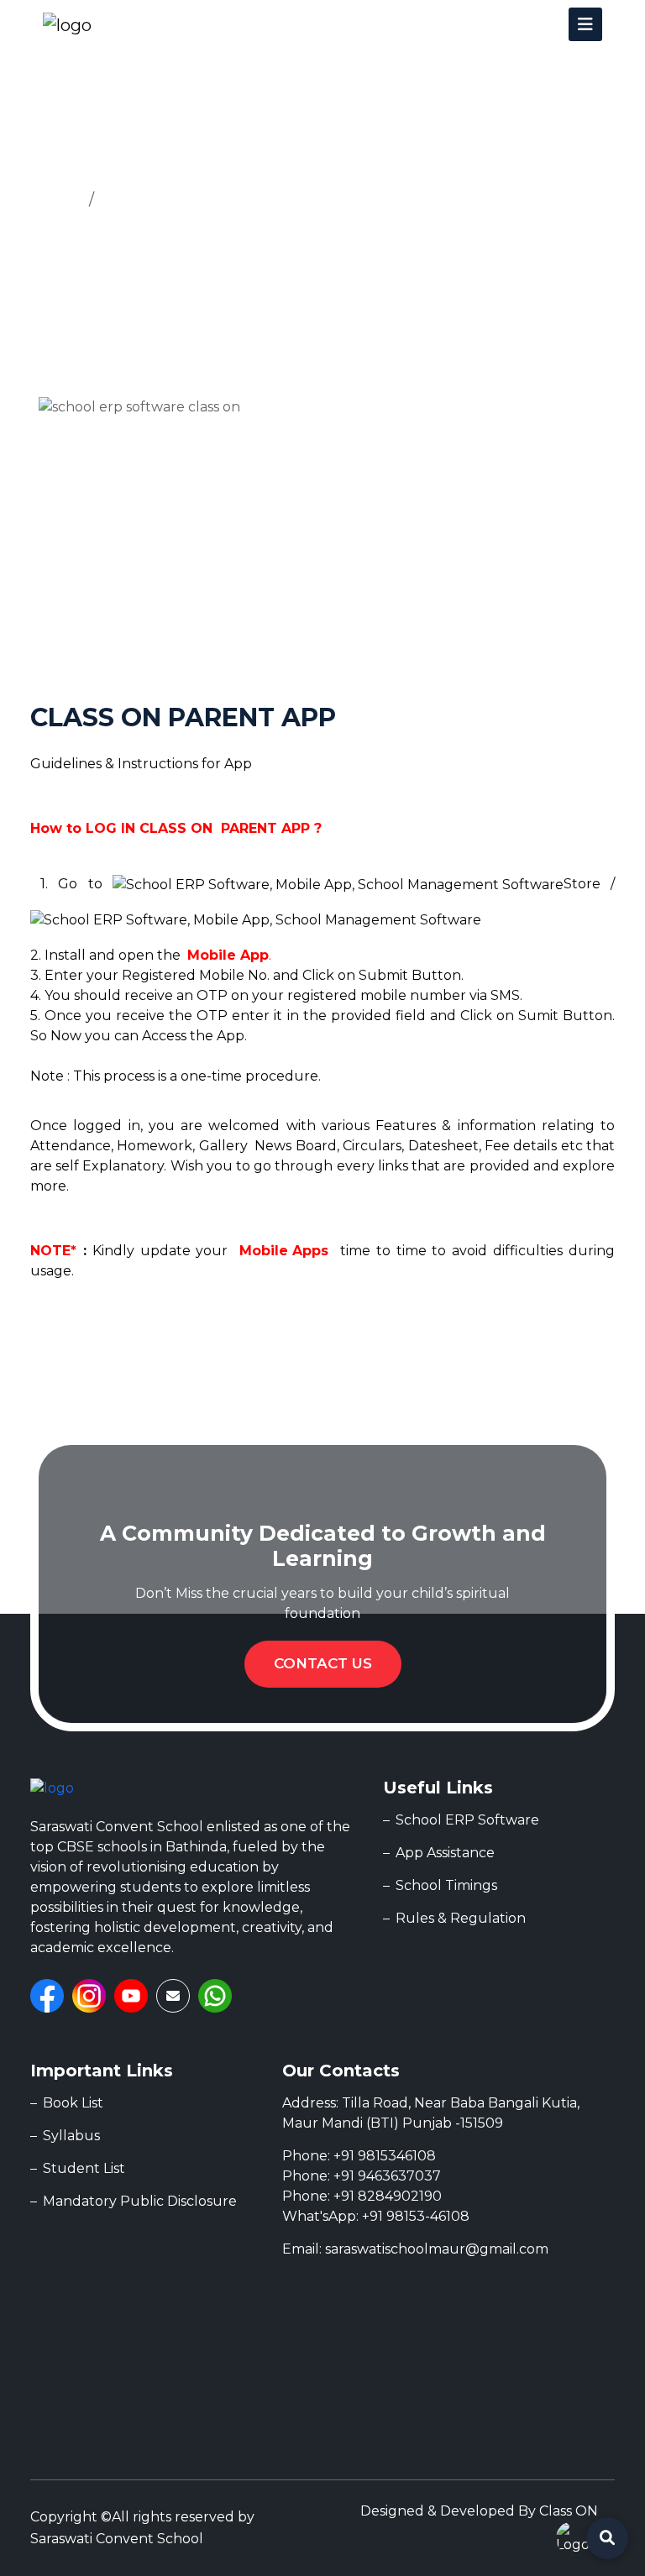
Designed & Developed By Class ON (479, 2511)
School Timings (446, 1885)
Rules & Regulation (461, 1918)
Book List (73, 2103)
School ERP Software (467, 1820)
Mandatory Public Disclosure (140, 2201)
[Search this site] (607, 2538)
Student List (84, 2168)
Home (55, 200)
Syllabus (71, 2136)
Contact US (323, 1663)
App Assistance (160, 200)
